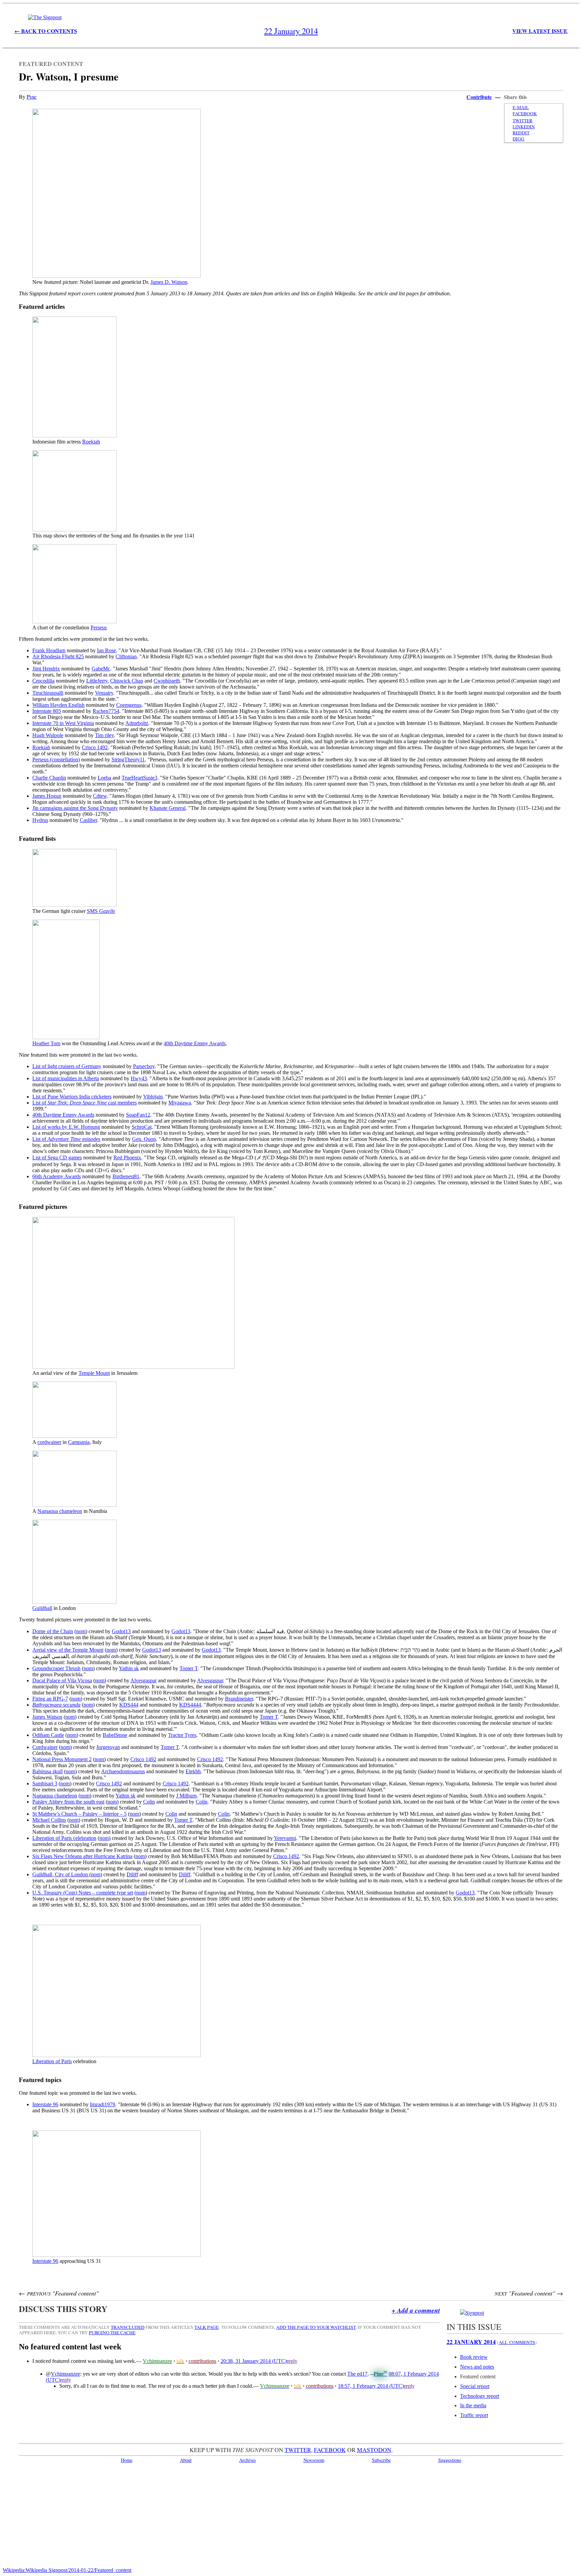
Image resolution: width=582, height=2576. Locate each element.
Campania (79, 1442)
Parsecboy (144, 1066)
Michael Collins (49, 1820)
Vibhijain (153, 1097)
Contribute (479, 97)
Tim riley (104, 735)
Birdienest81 (126, 1176)
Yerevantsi (285, 1838)
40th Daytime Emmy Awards (195, 1043)
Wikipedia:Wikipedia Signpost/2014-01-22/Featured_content (67, 2570)
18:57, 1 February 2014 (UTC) (371, 2386)
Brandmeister (239, 1699)
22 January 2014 (471, 2342)
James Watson (47, 1717)
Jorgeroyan (108, 1747)
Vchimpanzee (66, 2374)
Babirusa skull (47, 1771)
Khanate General (168, 808)
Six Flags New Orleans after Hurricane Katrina (82, 1856)
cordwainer (49, 1442)
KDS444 (129, 1705)
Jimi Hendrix (46, 669)
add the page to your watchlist (316, 2327)
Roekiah (91, 442)
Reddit (521, 133)
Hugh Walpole (48, 735)
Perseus (99, 628)
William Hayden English (58, 705)
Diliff (132, 1874)
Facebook (525, 113)
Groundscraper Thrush (56, 1668)
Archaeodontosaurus (123, 1771)
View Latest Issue (540, 31)
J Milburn (186, 1796)
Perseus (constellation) (56, 759)
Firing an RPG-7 (50, 1699)
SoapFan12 (138, 1115)
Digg (519, 139)
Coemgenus (129, 705)
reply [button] (292, 2361)
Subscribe (381, 2460)
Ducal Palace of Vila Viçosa (62, 1680)
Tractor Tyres (182, 1735)
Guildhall (42, 1608)
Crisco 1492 (95, 747)
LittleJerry (97, 681)
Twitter (523, 121)
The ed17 (357, 2374)
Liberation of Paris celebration (64, 1838)
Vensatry (104, 693)
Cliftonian (126, 656)
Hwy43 (139, 1078)
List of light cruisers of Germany (67, 1066)
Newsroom (314, 2460)
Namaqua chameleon (60, 1511)
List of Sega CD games (57, 1158)
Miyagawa (180, 1103)
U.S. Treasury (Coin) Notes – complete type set (83, 1893)
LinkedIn (524, 127)
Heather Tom (46, 1043)
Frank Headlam (49, 650)
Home (127, 2460)
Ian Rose (106, 650)
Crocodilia (43, 681)
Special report (475, 2386)
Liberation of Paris (52, 2061)
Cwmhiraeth (167, 681)
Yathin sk (129, 1668)
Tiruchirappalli (48, 693)
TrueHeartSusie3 (139, 778)
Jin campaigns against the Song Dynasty (75, 808)
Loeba (104, 778)
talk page (206, 2327)
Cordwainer (45, 1747)
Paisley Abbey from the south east (68, 1802)
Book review (474, 2357)
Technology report (480, 2396)
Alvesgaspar (143, 1680)
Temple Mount (94, 1373)
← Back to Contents (46, 31)
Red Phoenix (127, 1158)
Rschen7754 (106, 711)
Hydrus (40, 820)
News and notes (477, 2367)
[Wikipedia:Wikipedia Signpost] (45, 17)
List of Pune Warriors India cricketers (72, 1097)
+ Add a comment (416, 2310)
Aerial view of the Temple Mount (68, 1650)
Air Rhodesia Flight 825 (58, 656)
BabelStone (115, 1735)
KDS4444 (190, 1705)
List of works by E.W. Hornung (66, 1127)
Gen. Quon (144, 1139)
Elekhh (193, 1771)
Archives (248, 2460)
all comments (517, 2342)
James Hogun (47, 796)
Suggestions (450, 2460)
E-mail (521, 107)
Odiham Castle (48, 1735)
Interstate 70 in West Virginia (63, 723)
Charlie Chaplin (49, 778)
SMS (101, 911)
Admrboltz (137, 723)
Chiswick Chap (127, 681)
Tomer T (189, 1668)
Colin (149, 1802)
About (186, 2460)
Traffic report (474, 2415)
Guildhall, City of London (61, 1874)
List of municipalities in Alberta (66, 1078)
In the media (473, 2405)
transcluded (128, 2327)
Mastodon (374, 2450)
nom (81, 1631)
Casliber (88, 820)
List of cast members (85, 1103)
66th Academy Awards (57, 1176)
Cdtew (100, 796)
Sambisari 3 (45, 1784)
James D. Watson (169, 282)
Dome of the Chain (53, 1631)
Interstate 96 (45, 2104)
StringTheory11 (128, 759)
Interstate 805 (47, 711)
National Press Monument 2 (62, 1759)
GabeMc (101, 669)
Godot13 (121, 1631)
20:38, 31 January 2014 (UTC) (254, 2361)
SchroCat (142, 1127)
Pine (31, 96)
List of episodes (66, 1139)
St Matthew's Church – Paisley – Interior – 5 (79, 1814)
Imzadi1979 (103, 2104)
